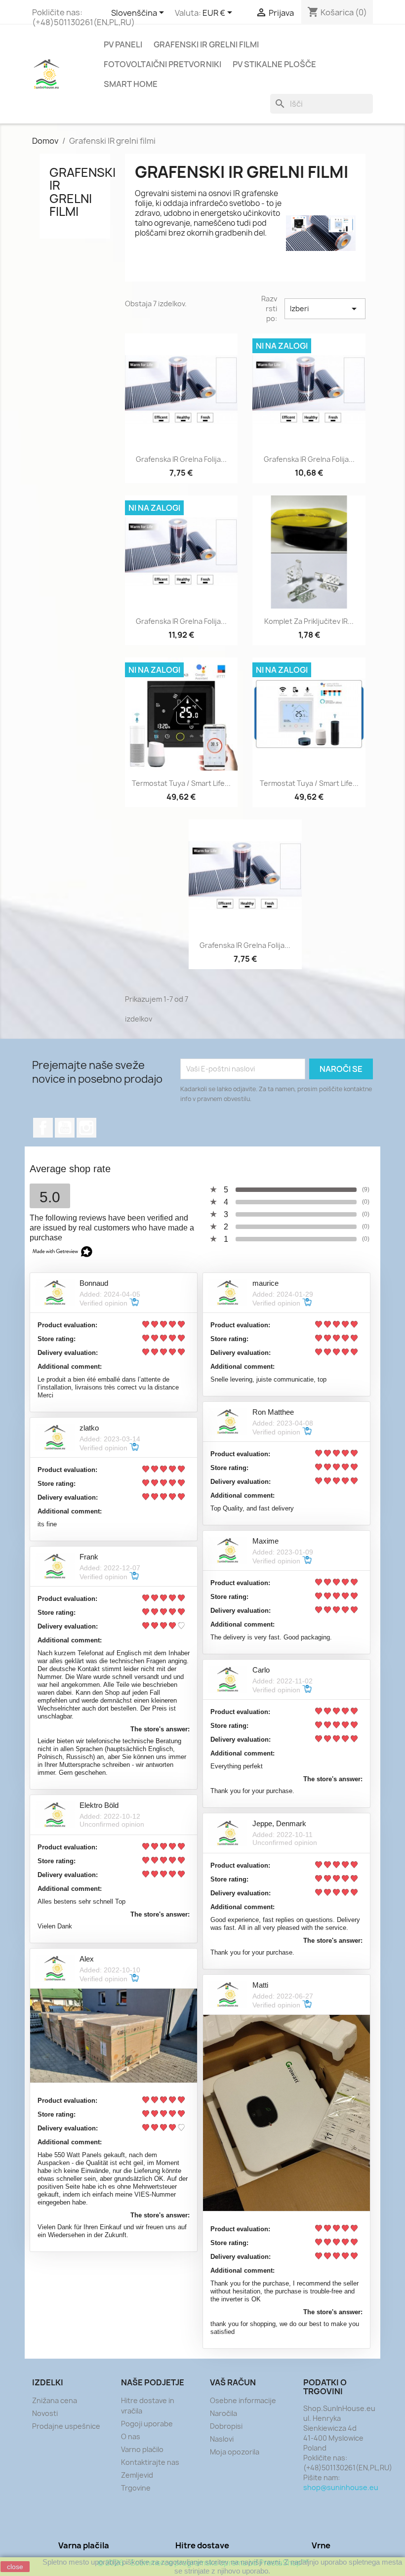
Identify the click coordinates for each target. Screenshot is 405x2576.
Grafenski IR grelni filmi (206, 44)
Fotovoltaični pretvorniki (162, 64)
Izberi (325, 309)
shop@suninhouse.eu (341, 2487)
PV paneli (123, 44)
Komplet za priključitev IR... (309, 621)
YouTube (65, 1128)
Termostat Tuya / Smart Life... (181, 783)
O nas (131, 2436)
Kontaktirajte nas (150, 2462)
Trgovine (136, 2488)
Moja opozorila (235, 2452)
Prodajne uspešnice (66, 2426)
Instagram (86, 1128)
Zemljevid (137, 2475)
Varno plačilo (142, 2449)
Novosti (45, 2413)
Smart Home (131, 84)
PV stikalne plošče (274, 64)
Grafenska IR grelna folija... (181, 459)
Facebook (43, 1128)
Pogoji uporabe (147, 2424)
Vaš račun (233, 2382)
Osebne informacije (243, 2400)
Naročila (223, 2413)
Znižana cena (55, 2400)
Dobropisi (226, 2426)
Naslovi (222, 2439)
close (15, 2567)
